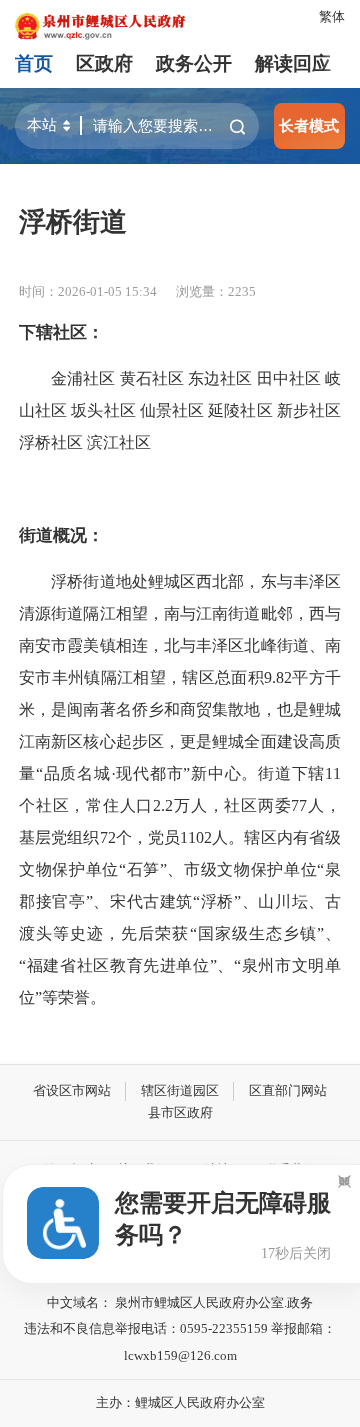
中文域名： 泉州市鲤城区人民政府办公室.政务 (180, 1302)
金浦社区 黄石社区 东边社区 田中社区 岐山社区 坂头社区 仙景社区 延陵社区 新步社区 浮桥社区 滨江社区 (180, 410)
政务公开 (194, 63)
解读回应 (293, 63)
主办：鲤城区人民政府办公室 (180, 1402)
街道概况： (61, 535)
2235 (242, 291)
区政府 (104, 63)
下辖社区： (61, 332)
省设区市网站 (72, 1090)
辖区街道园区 (180, 1090)
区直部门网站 (288, 1090)
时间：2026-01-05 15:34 (88, 291)
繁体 (332, 16)
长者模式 (309, 125)
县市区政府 (180, 1112)
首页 (34, 63)
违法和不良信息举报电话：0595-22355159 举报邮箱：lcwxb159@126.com (180, 1342)
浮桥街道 (73, 222)
